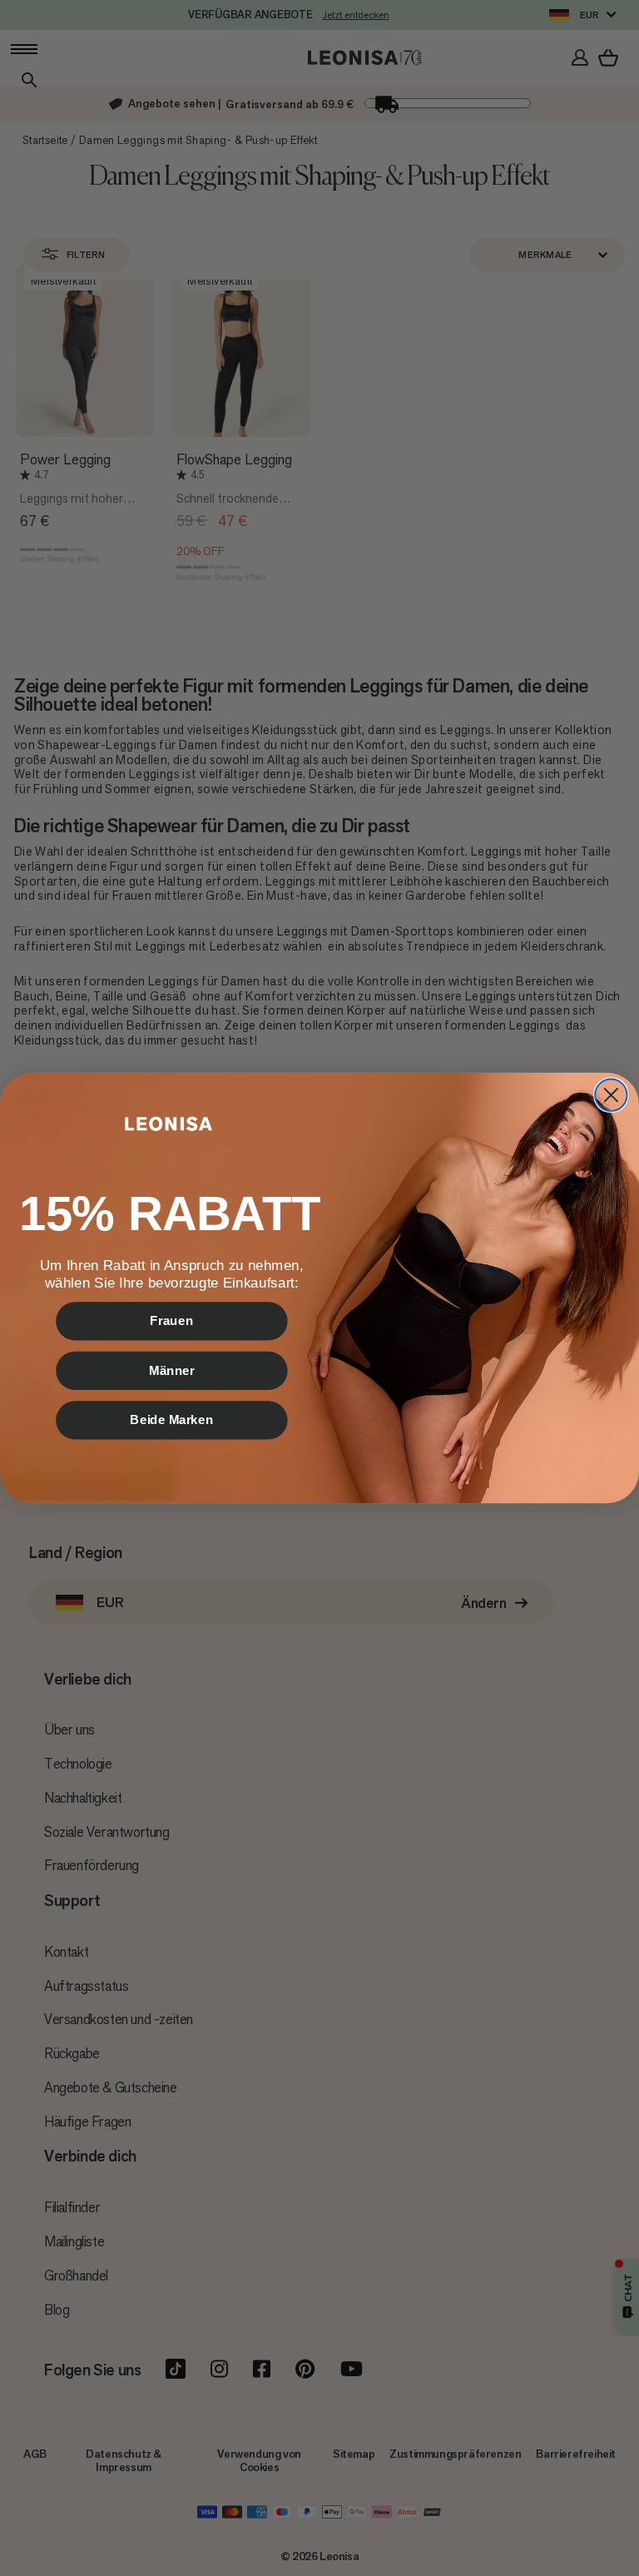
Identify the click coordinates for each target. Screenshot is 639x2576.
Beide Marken (171, 1420)
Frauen (171, 1321)
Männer (172, 1370)
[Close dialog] (611, 1094)
